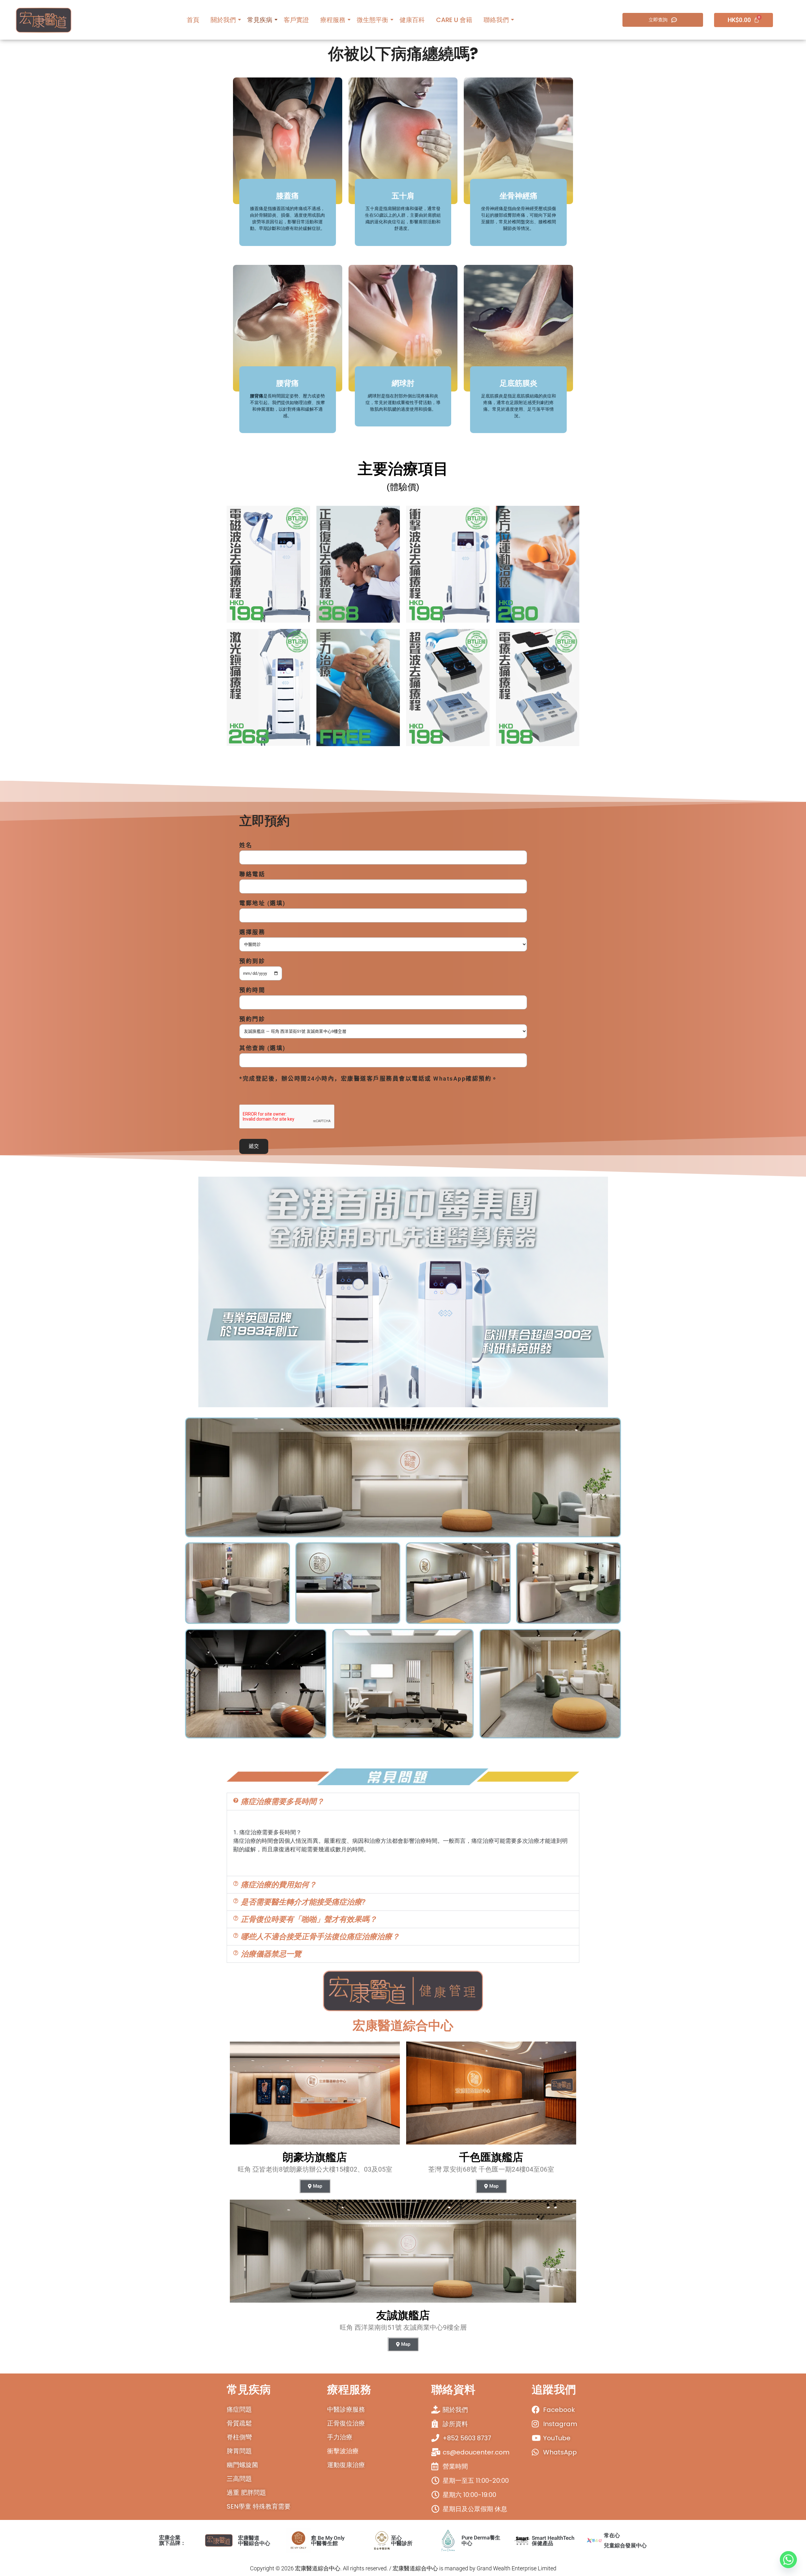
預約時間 (252, 990)
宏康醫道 (254, 2540)
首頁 (193, 20)
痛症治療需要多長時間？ (282, 1802)
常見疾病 (260, 20)
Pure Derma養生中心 (481, 2540)
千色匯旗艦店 (491, 2157)
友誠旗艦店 (403, 2315)
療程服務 (333, 20)
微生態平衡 (372, 20)
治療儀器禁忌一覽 (271, 1954)
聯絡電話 (252, 874)
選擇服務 (252, 932)
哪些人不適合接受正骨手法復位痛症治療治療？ (320, 1937)
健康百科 (412, 20)
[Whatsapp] (788, 2560)
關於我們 (223, 20)
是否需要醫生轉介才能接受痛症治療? (303, 1902)
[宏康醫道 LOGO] (44, 20)
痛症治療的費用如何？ (279, 1885)
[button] (403, 1802)
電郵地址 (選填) (262, 903)
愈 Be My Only (328, 2540)
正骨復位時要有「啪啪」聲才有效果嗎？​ (309, 1919)
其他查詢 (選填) (262, 1048)
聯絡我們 (496, 20)
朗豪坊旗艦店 (315, 2157)
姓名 (246, 845)
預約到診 (252, 961)
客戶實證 (296, 20)
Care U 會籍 (454, 20)
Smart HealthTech (553, 2540)
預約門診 (252, 1019)
